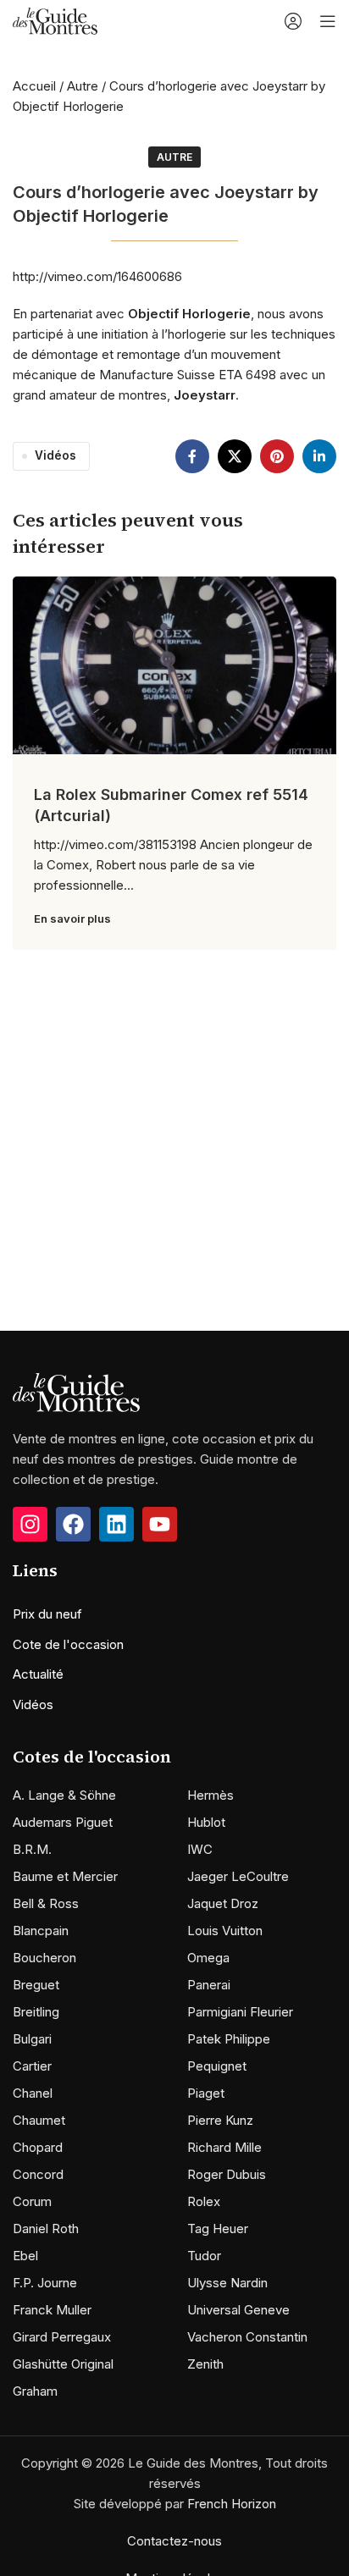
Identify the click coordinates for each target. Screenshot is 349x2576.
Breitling (36, 2012)
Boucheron (44, 1958)
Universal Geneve (238, 2310)
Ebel (25, 2256)
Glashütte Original (63, 2364)
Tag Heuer (218, 2228)
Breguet (36, 1985)
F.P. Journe (45, 2283)
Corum (32, 2201)
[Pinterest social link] (277, 456)
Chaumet (39, 2120)
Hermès (211, 1795)
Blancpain (41, 1931)
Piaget (206, 2093)
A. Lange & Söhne (64, 1795)
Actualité (38, 1674)
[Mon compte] (293, 21)
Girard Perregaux (62, 2337)
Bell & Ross (46, 1903)
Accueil (34, 86)
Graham (35, 2391)
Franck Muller (52, 2310)
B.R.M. (32, 1849)
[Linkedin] (116, 1524)
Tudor (204, 2256)
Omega (208, 1958)
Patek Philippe (229, 2039)
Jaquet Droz (223, 1903)
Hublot (206, 1822)
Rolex (204, 2201)
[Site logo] (55, 20)
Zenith (205, 2364)
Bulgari (32, 2039)
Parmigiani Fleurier (240, 2012)
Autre (83, 86)
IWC (200, 1849)
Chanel (33, 2093)
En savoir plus (72, 918)
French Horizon (232, 2504)
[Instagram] (30, 1524)
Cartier (32, 2066)
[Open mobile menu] (328, 21)
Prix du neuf (47, 1614)
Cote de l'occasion (68, 1644)
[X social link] (235, 456)
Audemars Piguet (63, 1822)
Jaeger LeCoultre (238, 1876)
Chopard (38, 2147)
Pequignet (217, 2066)
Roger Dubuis (227, 2174)
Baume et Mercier (65, 1876)
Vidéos (55, 455)
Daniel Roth (46, 2228)
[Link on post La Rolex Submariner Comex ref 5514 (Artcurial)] (174, 665)
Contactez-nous (174, 2541)
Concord (38, 2174)
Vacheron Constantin (247, 2337)
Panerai (209, 1985)
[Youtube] (160, 1524)
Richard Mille (224, 2147)
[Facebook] (73, 1524)
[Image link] (76, 1391)
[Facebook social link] (192, 456)
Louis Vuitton (225, 1931)
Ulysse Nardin (227, 2283)
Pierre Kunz (220, 2120)
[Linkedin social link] (319, 456)
